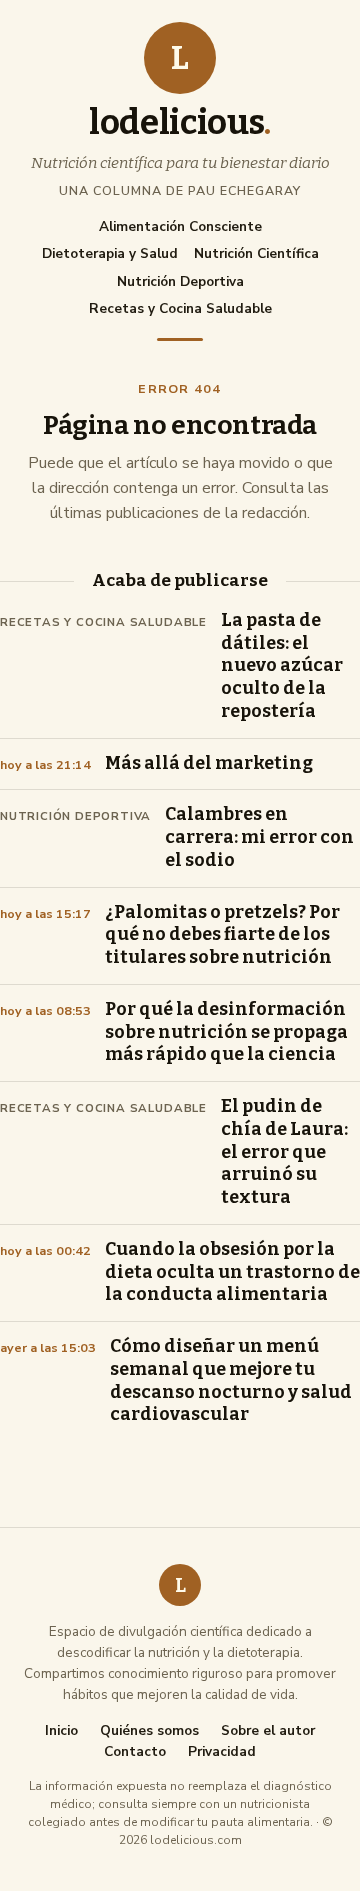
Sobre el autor (268, 1731)
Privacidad (222, 1752)
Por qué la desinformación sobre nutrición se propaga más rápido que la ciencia (226, 1032)
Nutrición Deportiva (180, 281)
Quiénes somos (149, 1731)
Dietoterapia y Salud (110, 253)
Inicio (61, 1731)
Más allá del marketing (209, 763)
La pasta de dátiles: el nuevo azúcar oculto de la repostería (282, 666)
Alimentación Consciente (180, 226)
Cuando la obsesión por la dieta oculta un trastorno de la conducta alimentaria (232, 1272)
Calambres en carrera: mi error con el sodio (259, 837)
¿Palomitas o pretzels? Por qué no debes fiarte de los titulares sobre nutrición (222, 935)
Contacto (135, 1752)
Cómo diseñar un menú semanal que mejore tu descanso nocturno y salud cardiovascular (231, 1380)
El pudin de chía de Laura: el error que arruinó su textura (284, 1152)
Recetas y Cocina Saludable (180, 308)
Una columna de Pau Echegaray (180, 190)
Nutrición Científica (256, 253)
